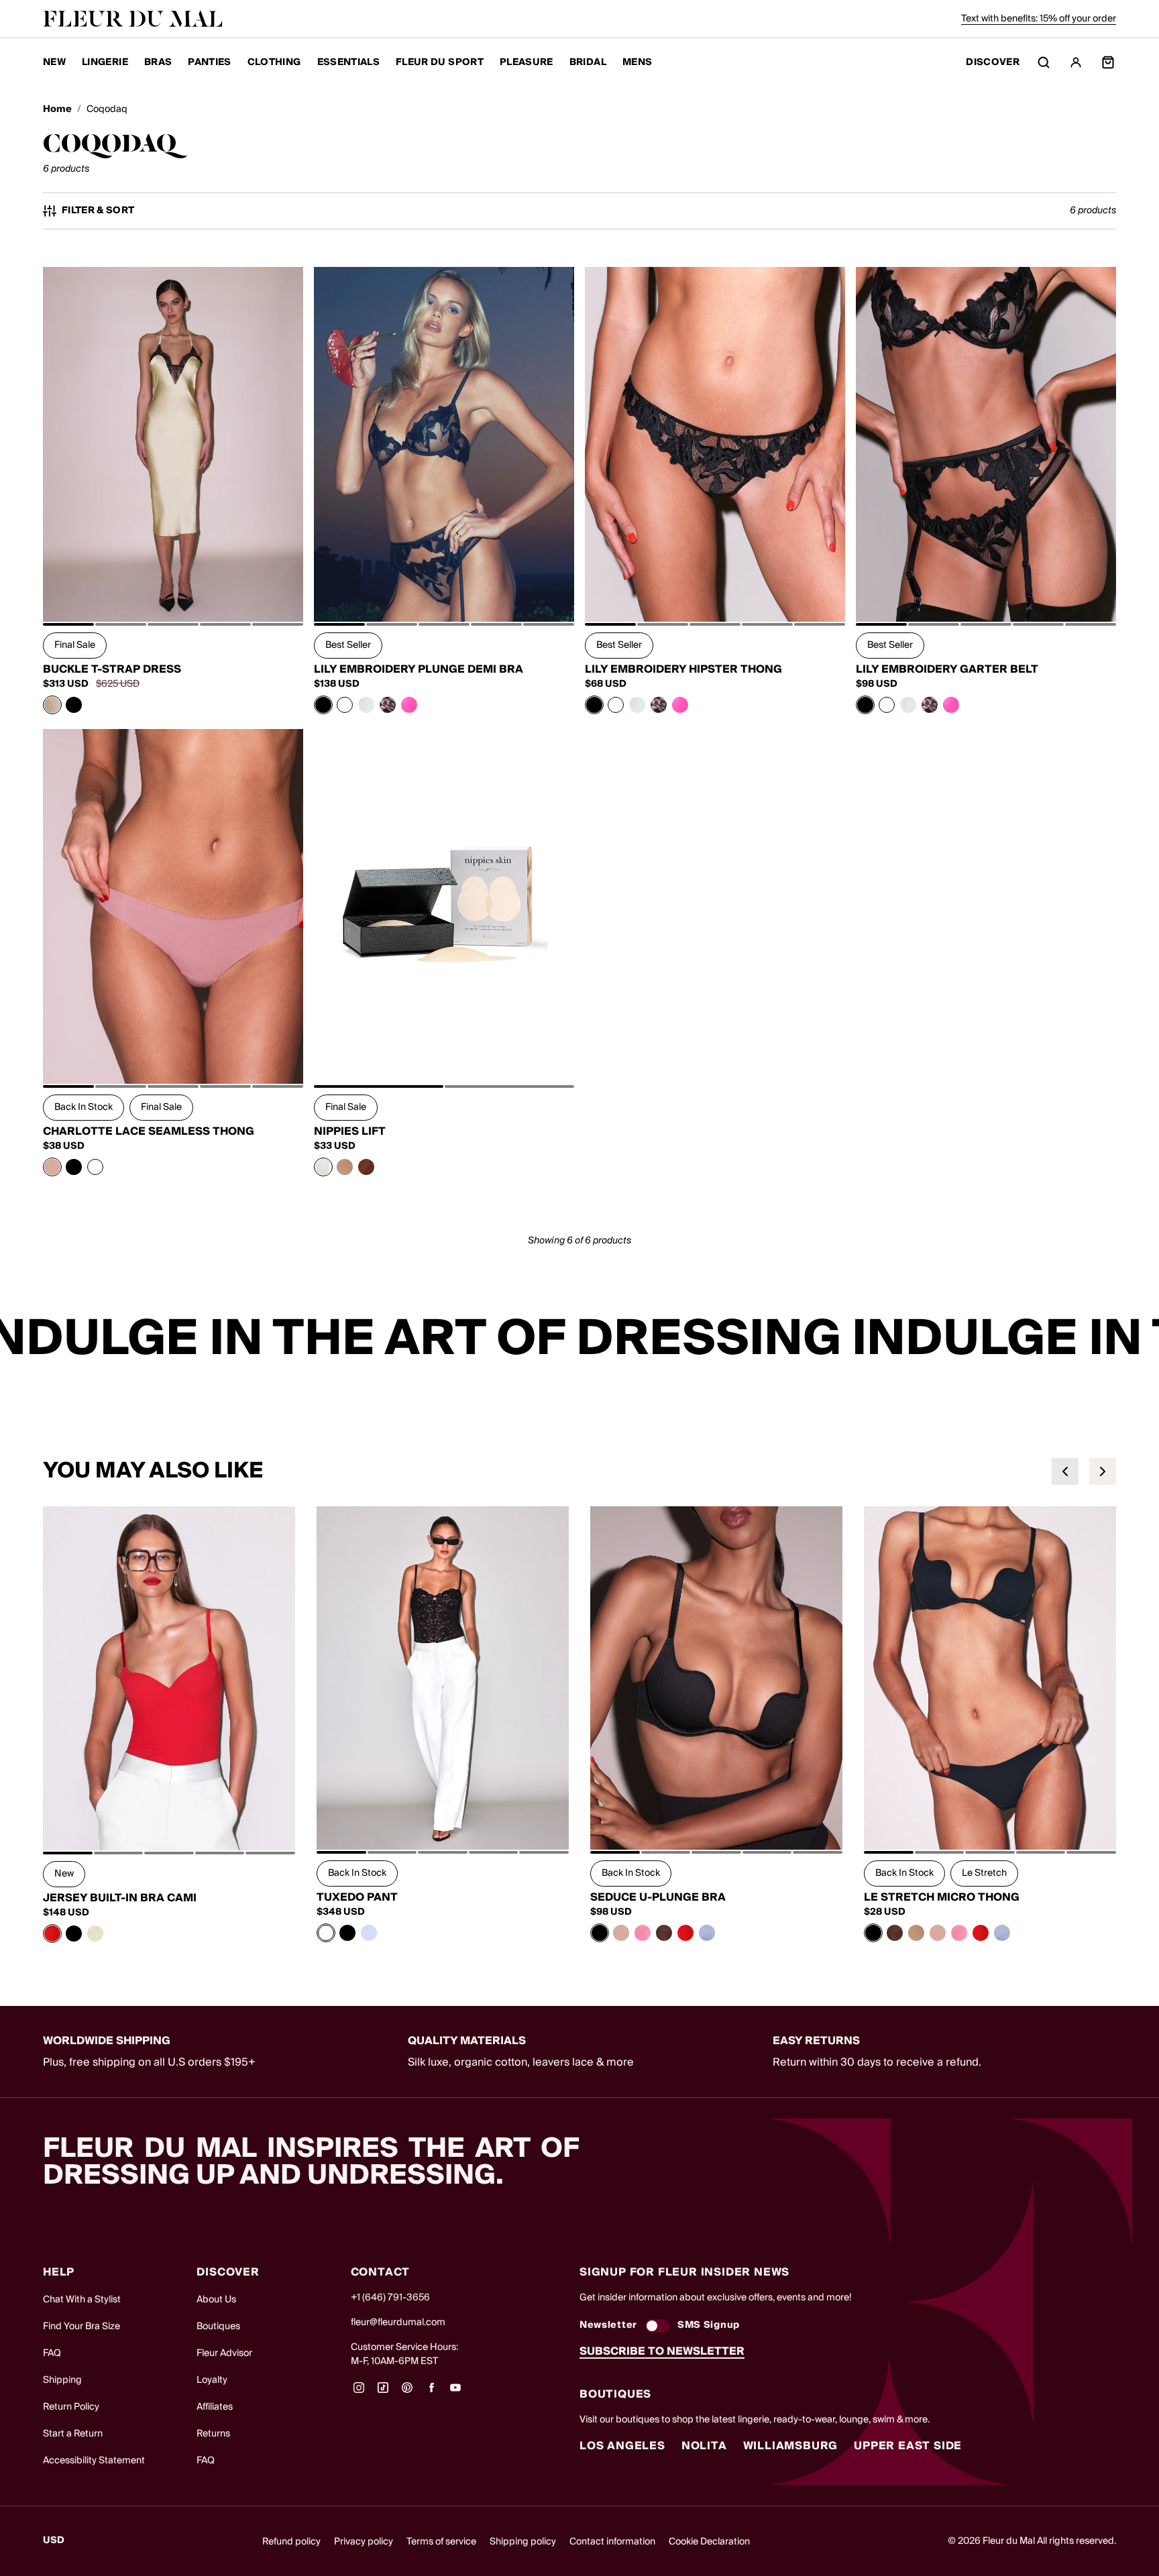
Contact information (612, 2542)
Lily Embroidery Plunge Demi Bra (419, 669)
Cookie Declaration (709, 2542)
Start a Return (73, 2434)
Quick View (173, 592)
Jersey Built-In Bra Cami (120, 1898)
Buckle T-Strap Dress (112, 669)
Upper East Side (908, 2446)
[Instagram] (359, 2392)
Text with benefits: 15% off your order (1039, 19)
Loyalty (212, 2380)
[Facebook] (431, 2392)
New (54, 62)
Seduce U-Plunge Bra (658, 1897)
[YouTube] (455, 2392)
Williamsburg (791, 2446)
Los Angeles (622, 2446)
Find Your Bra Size (81, 2327)
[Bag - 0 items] (1108, 62)
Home (57, 110)
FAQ (52, 2353)
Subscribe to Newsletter (662, 2351)
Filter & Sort (98, 211)
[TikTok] (383, 2392)
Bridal (588, 62)
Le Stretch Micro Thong (942, 1897)
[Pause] (1140, 1339)
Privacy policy (364, 2542)
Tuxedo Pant (357, 1897)
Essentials (349, 62)
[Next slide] (1103, 1471)
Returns (213, 2434)
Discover (993, 63)
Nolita (704, 2446)
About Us (216, 2300)
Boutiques (218, 2327)
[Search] (1044, 62)
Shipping (62, 2380)
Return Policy (71, 2407)
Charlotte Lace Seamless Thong (149, 1131)
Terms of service (441, 2542)
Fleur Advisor (224, 2353)
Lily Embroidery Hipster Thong (683, 669)
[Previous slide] (1065, 1471)
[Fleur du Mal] (133, 19)
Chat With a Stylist (82, 2300)
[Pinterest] (407, 2392)
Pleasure (527, 62)
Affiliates (215, 2407)
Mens (637, 62)
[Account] (1076, 62)
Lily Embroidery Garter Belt (947, 669)
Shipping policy (523, 2542)
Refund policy (291, 2542)
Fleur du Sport (440, 62)
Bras (158, 62)
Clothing (274, 62)
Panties (209, 62)
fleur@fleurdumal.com (398, 2322)
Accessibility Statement (94, 2461)
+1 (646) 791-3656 (390, 2298)
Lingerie (105, 62)
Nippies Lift (350, 1131)
